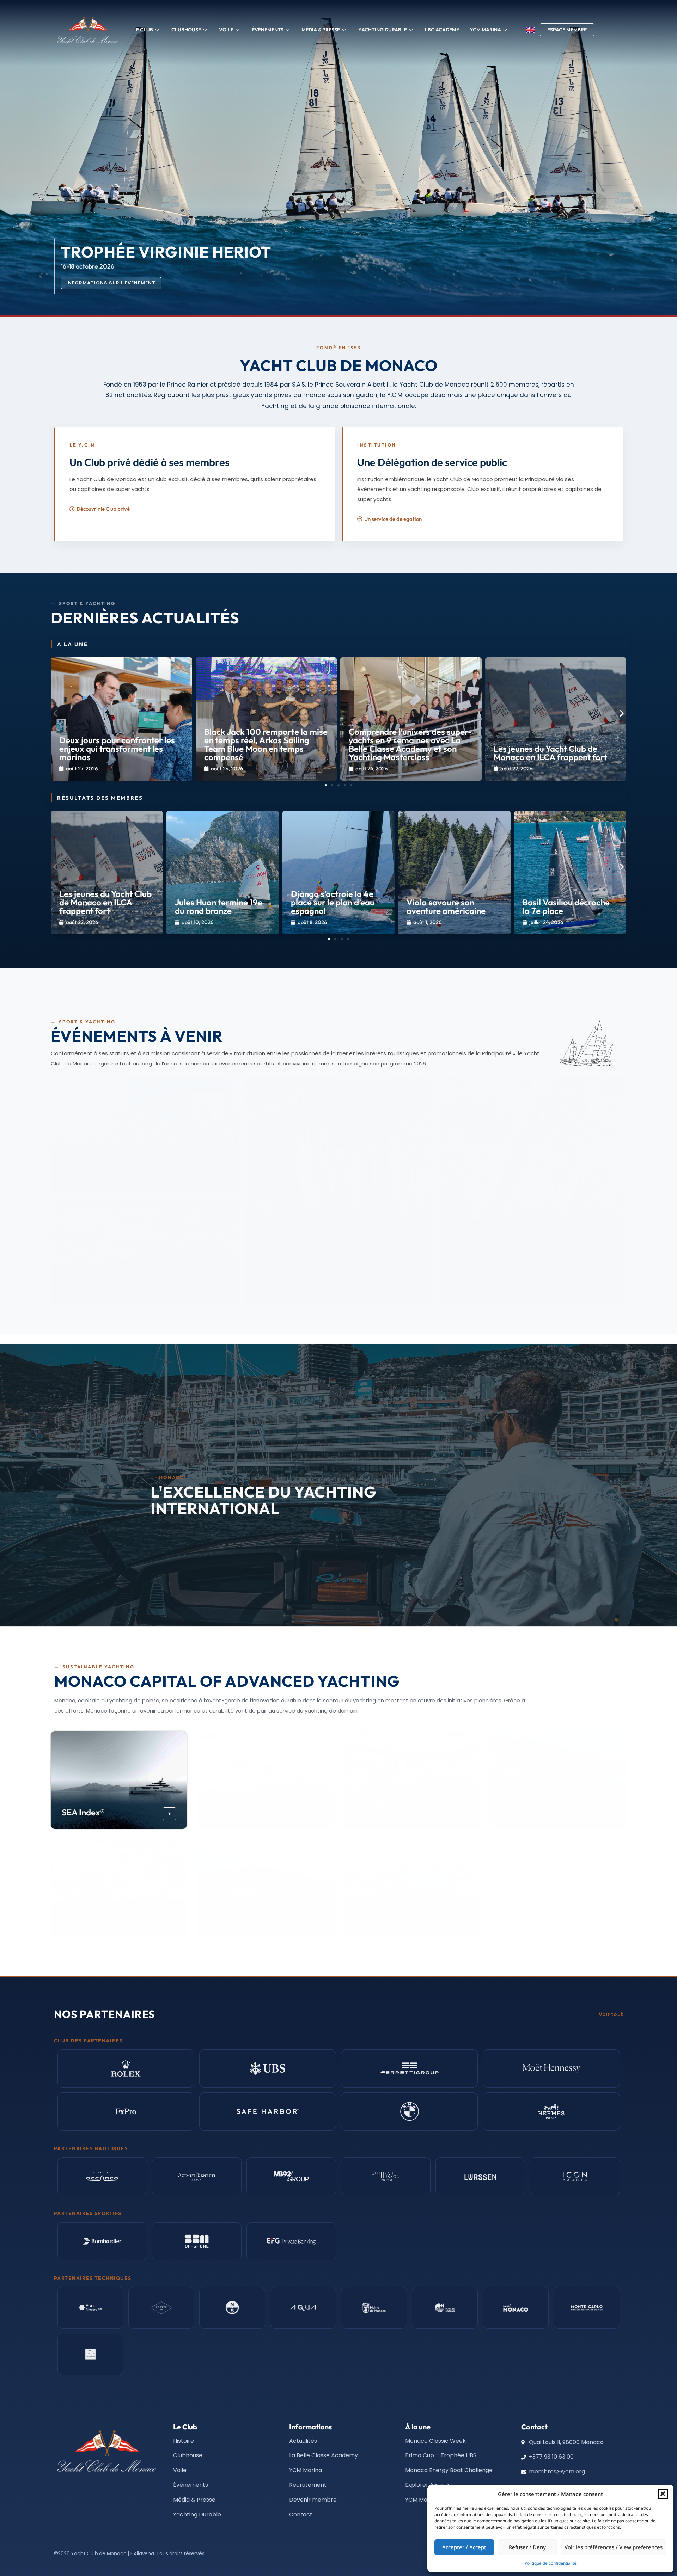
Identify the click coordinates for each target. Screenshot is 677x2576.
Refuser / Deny (527, 2547)
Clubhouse (186, 30)
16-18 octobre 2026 (287, 1288)
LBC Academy (442, 30)
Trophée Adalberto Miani (307, 1277)
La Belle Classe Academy (383, 1807)
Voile (226, 30)
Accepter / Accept (464, 2547)
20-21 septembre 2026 (98, 1175)
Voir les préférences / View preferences (614, 2547)
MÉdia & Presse (321, 30)
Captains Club (381, 1921)
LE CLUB (143, 30)
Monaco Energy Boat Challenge (248, 1807)
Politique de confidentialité (551, 2563)
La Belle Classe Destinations (236, 1916)
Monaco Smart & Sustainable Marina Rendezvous (121, 1159)
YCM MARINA (485, 30)
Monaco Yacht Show (104, 1277)
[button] (663, 2494)
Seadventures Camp (100, 1921)
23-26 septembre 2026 (98, 1288)
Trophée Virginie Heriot (499, 1277)
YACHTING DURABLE (383, 30)
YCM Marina (524, 1812)
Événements (268, 30)
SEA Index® (83, 1812)
